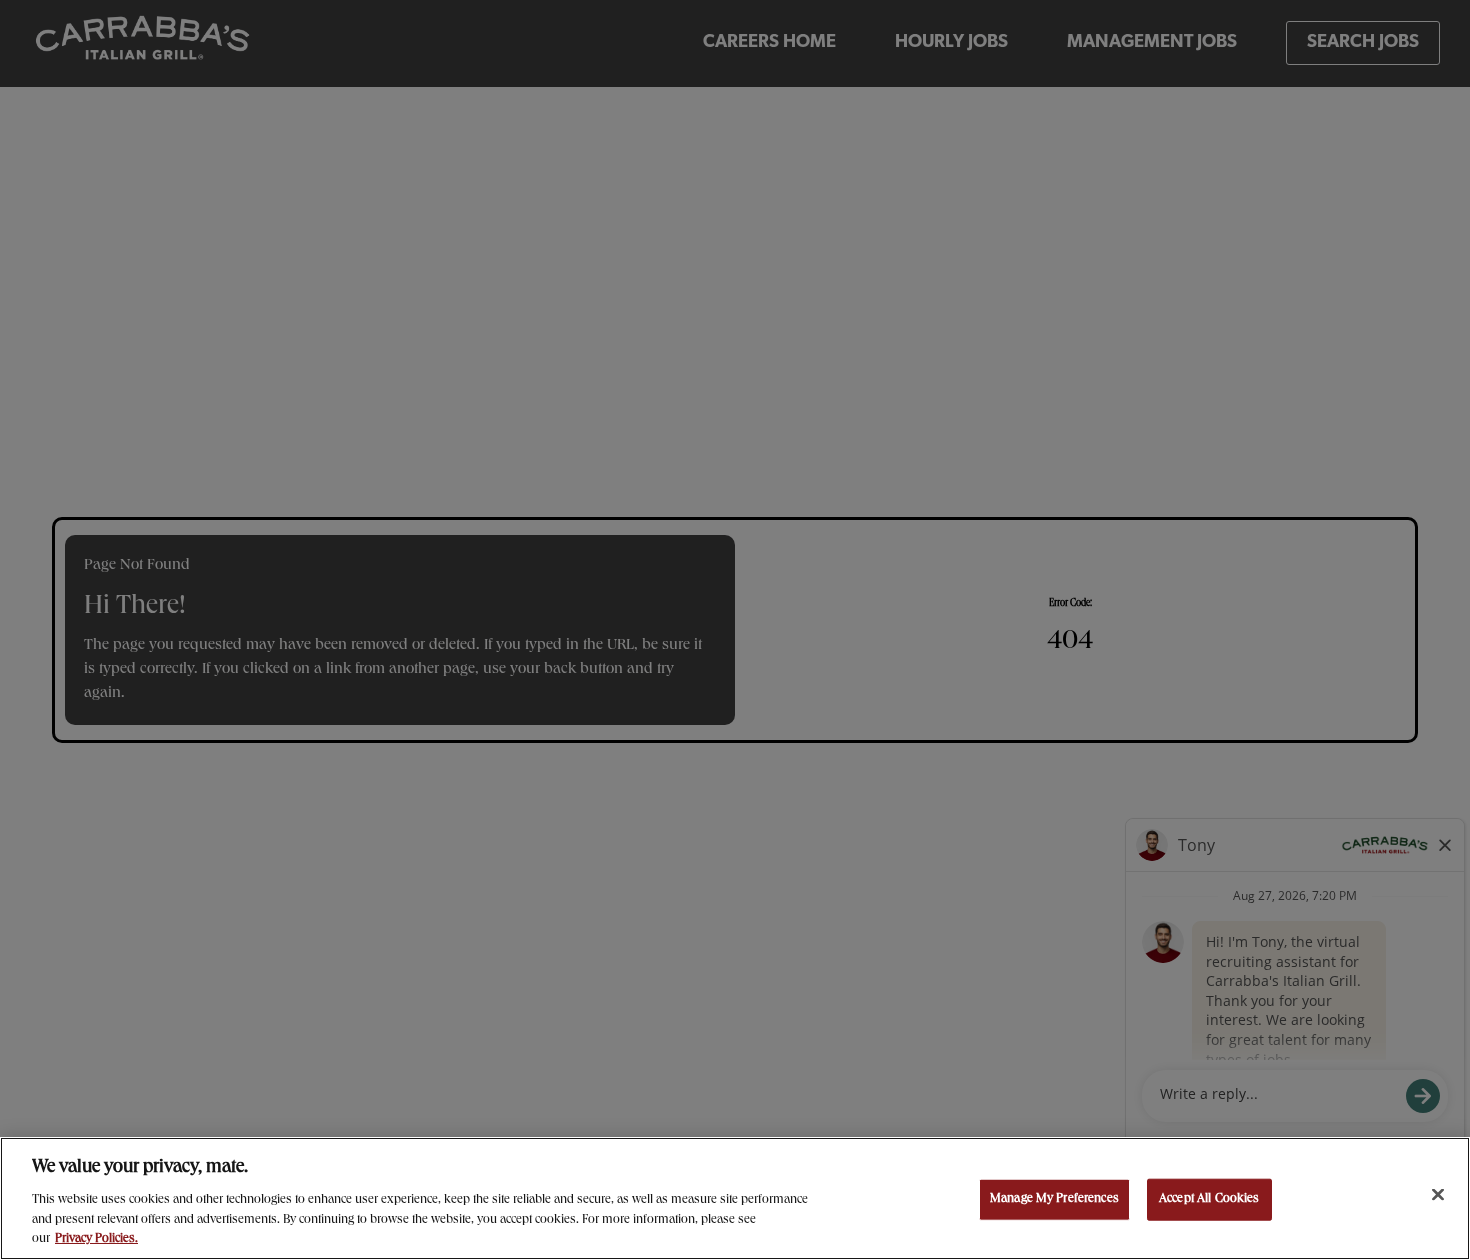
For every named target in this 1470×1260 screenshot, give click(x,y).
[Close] (1438, 1195)
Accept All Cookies (1209, 1199)
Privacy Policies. (96, 1239)
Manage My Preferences (1054, 1199)
